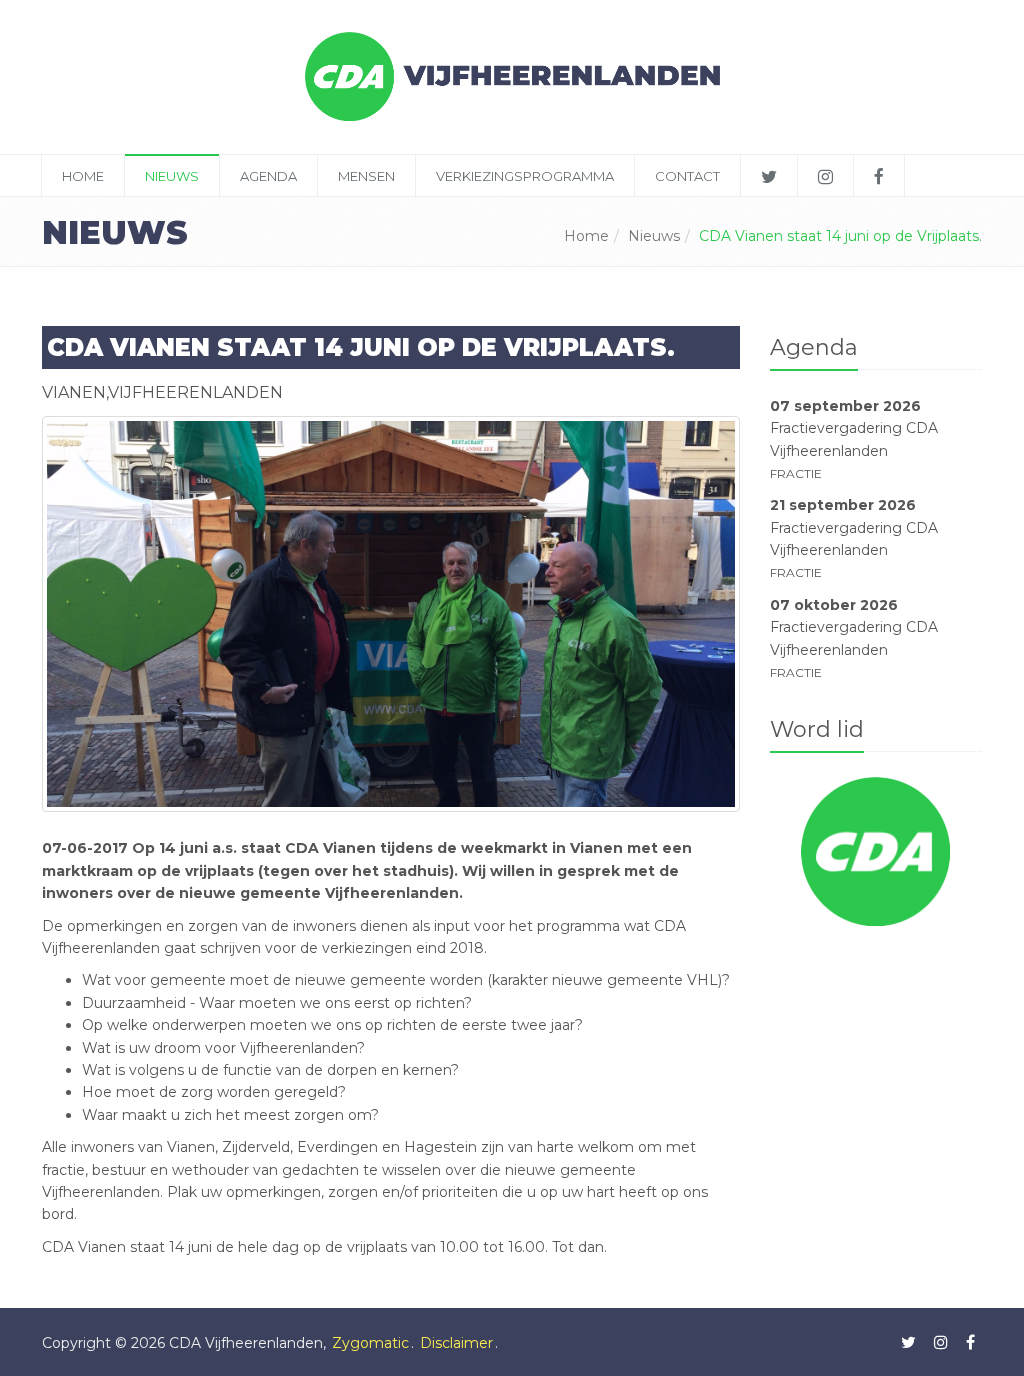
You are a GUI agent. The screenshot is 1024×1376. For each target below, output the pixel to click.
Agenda (268, 176)
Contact (687, 176)
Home (83, 176)
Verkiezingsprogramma (525, 176)
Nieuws (172, 176)
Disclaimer (456, 1343)
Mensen (366, 176)
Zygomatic (370, 1343)
